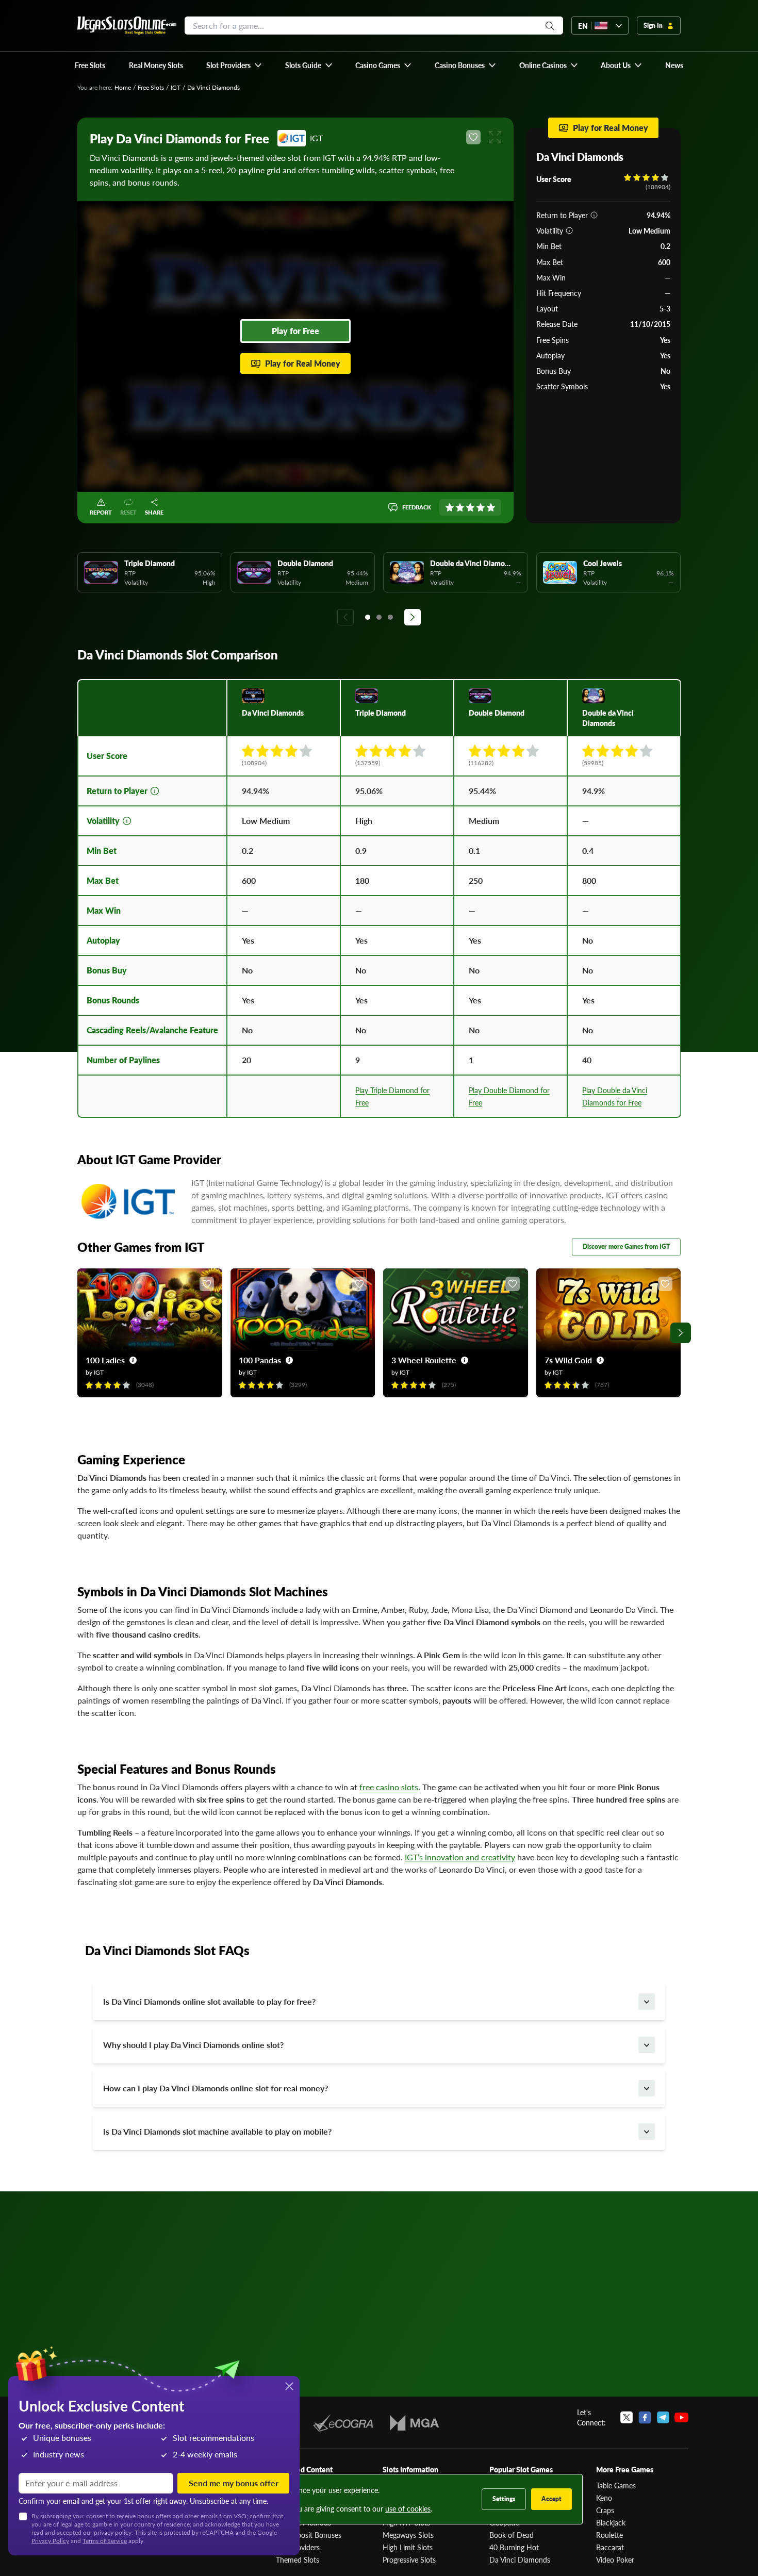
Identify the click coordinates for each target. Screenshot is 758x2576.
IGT (176, 87)
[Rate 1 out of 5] (450, 507)
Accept (551, 2499)
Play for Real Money (303, 363)
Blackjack (611, 2522)
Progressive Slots (409, 2560)
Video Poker (615, 2560)
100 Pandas (260, 1360)
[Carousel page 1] (368, 617)
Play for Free (295, 331)
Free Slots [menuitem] (90, 65)
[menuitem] (234, 65)
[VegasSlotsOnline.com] (127, 26)
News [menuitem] (674, 65)
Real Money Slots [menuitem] (156, 65)
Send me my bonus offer (234, 2483)
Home (123, 87)
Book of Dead (512, 2535)
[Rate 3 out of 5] (470, 507)
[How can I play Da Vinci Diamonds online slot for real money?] (647, 2088)
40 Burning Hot (514, 2547)
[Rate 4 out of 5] (481, 507)
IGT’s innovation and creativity (460, 1857)
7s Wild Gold (568, 1360)
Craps (605, 2510)
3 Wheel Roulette (424, 1360)
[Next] (413, 617)
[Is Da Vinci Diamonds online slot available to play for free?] (647, 2002)
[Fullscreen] (495, 137)
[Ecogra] (343, 2423)
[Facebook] (645, 2417)
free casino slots (389, 1787)
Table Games (616, 2485)
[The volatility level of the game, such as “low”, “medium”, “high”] (569, 230)
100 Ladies (105, 1360)
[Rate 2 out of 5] (460, 507)
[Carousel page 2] (379, 617)
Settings (504, 2499)
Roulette (609, 2535)
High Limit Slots (408, 2547)
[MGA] (414, 2423)
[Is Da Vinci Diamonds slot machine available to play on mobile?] (647, 2132)
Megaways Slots (408, 2535)
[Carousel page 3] (390, 617)
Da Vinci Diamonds (520, 2560)
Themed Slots (298, 2560)
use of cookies (408, 2508)
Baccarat (610, 2547)
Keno (604, 2498)
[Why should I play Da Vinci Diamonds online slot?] (647, 2045)
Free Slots (151, 87)
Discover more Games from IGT (626, 1246)
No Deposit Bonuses (309, 2535)
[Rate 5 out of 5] (491, 507)
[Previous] (345, 617)
